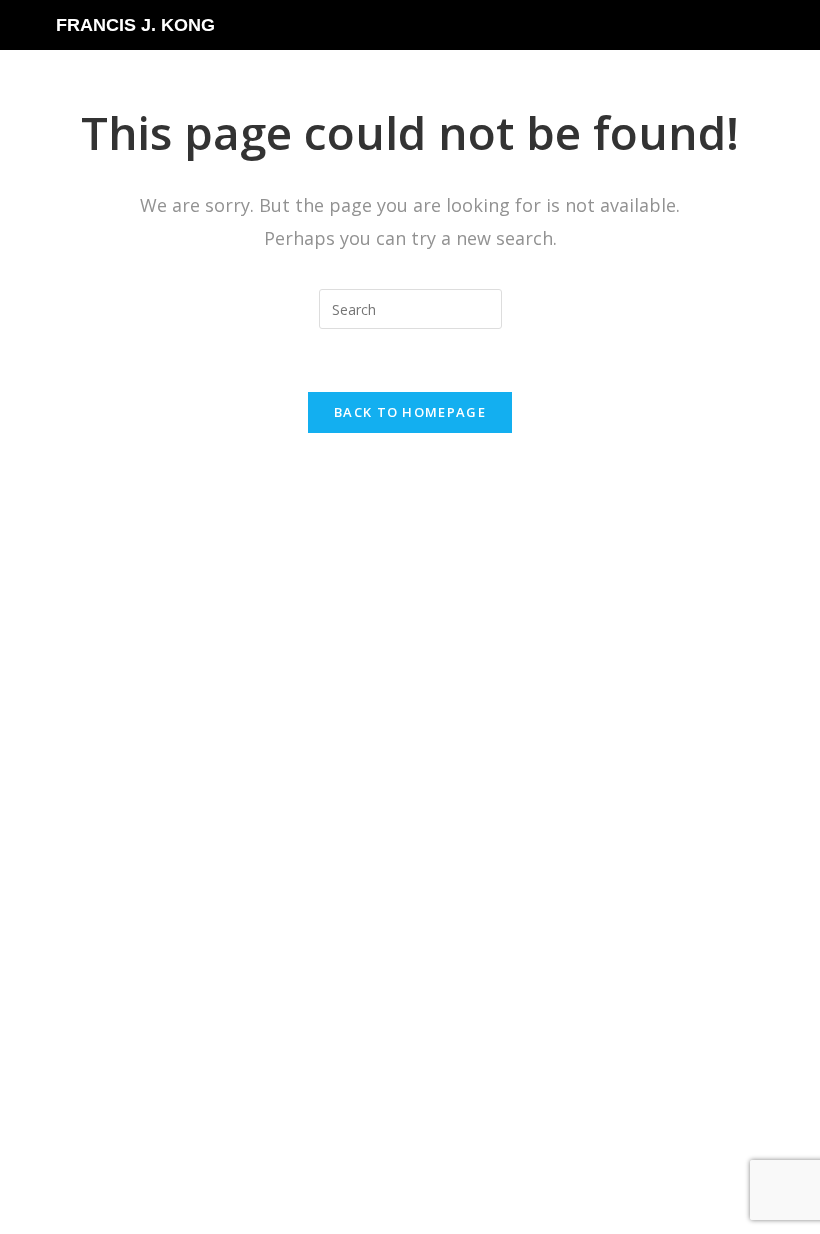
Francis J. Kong (135, 25)
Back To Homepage (410, 412)
